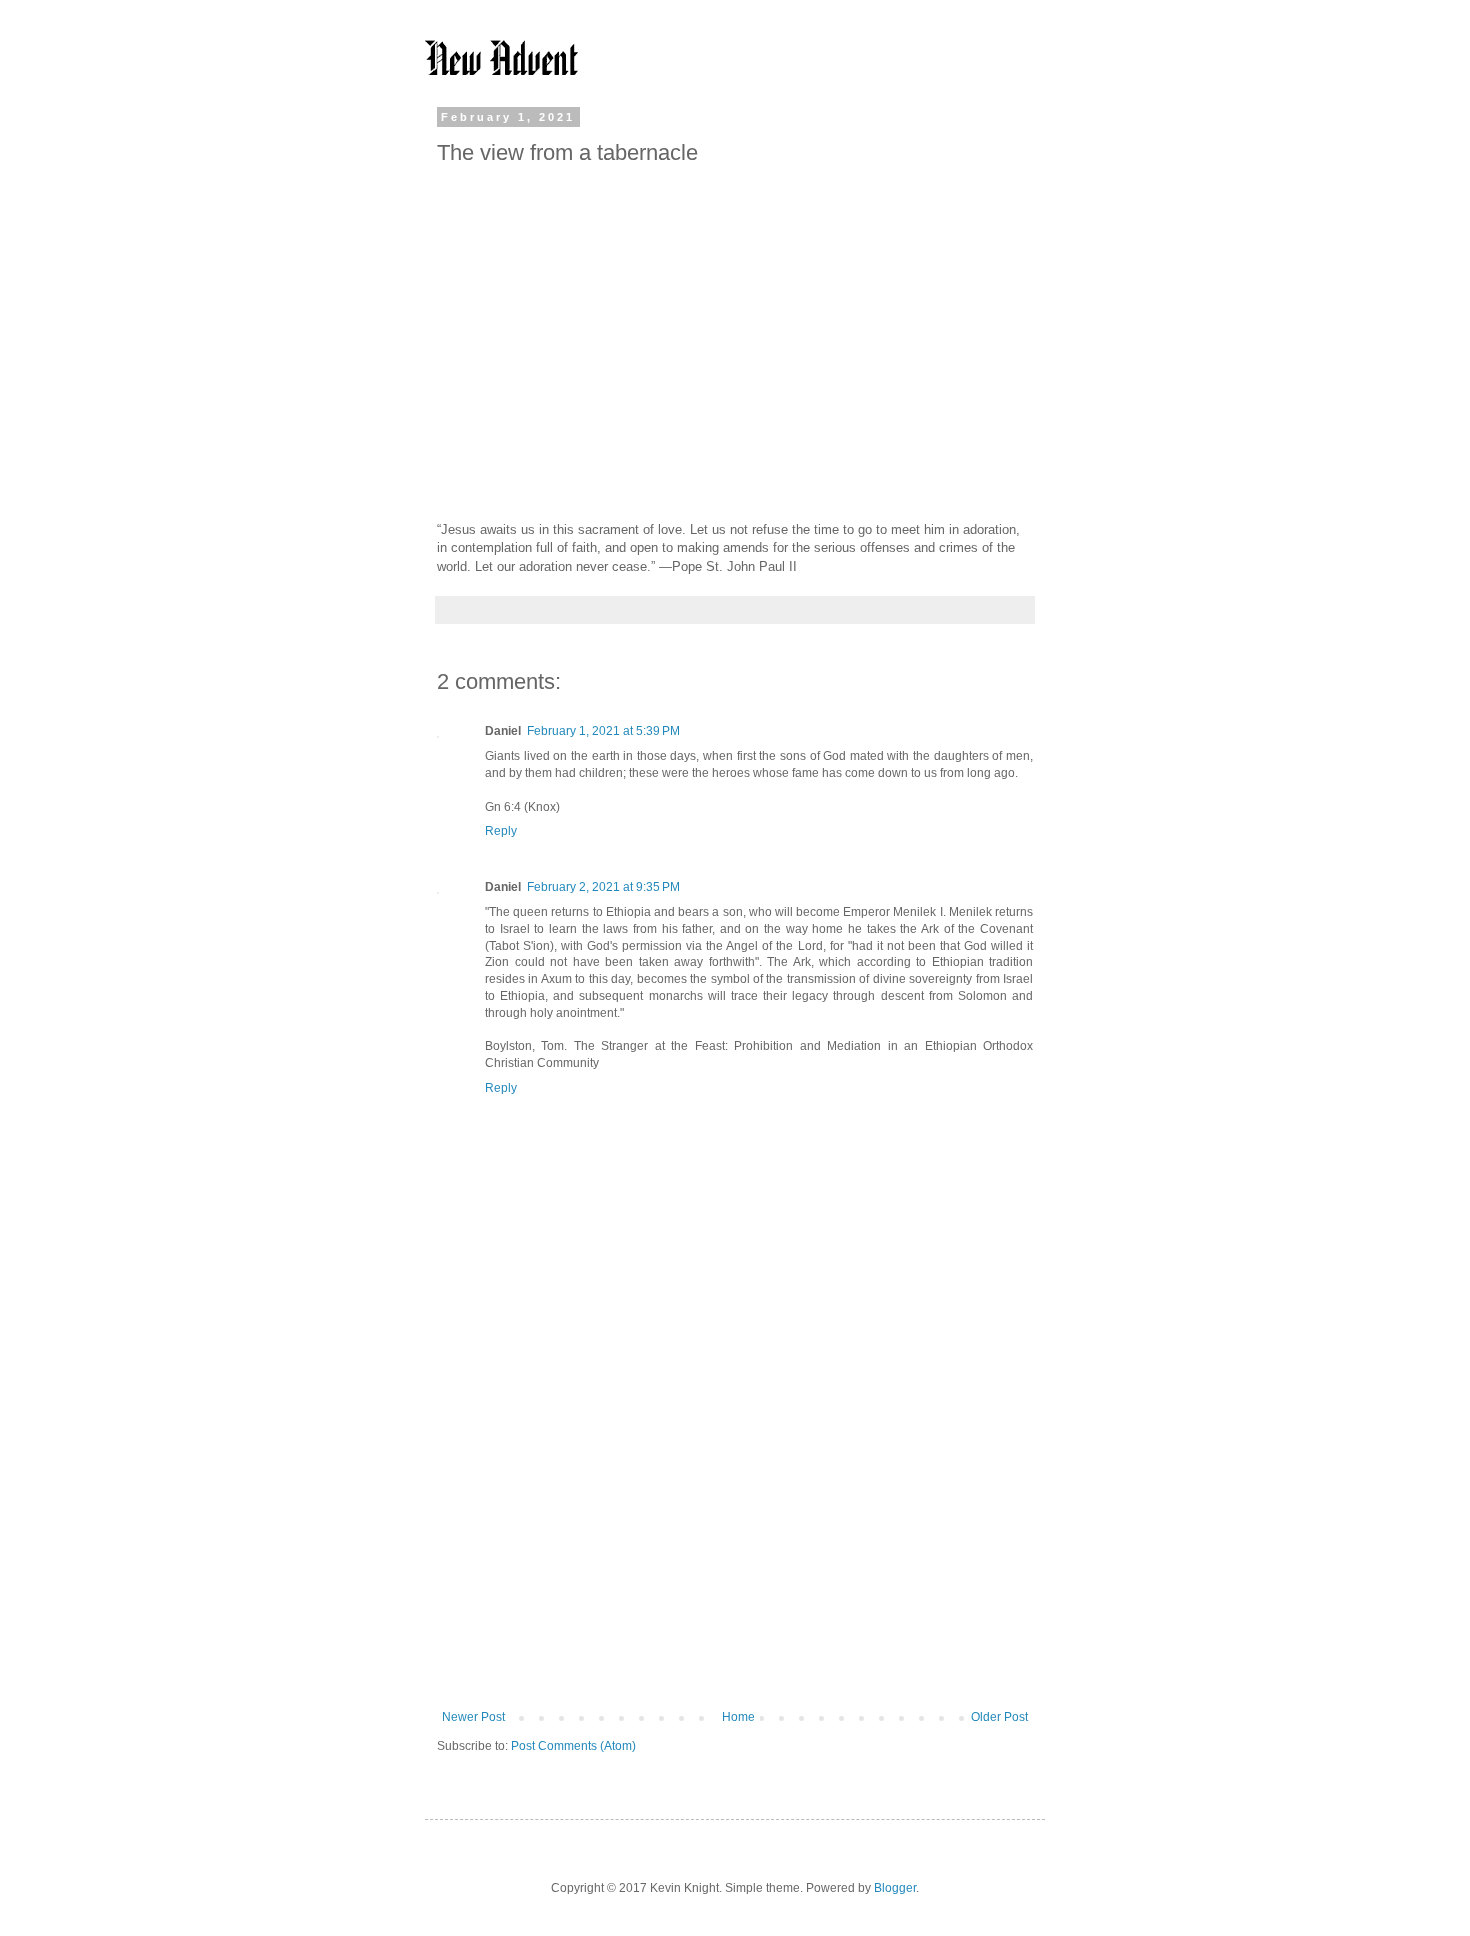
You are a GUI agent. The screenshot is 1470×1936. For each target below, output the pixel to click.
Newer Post (473, 1717)
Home (738, 1717)
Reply (501, 831)
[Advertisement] (735, 1545)
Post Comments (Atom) (573, 1746)
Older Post (999, 1717)
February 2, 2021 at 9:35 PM (603, 887)
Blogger (895, 1888)
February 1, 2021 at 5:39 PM (603, 731)
